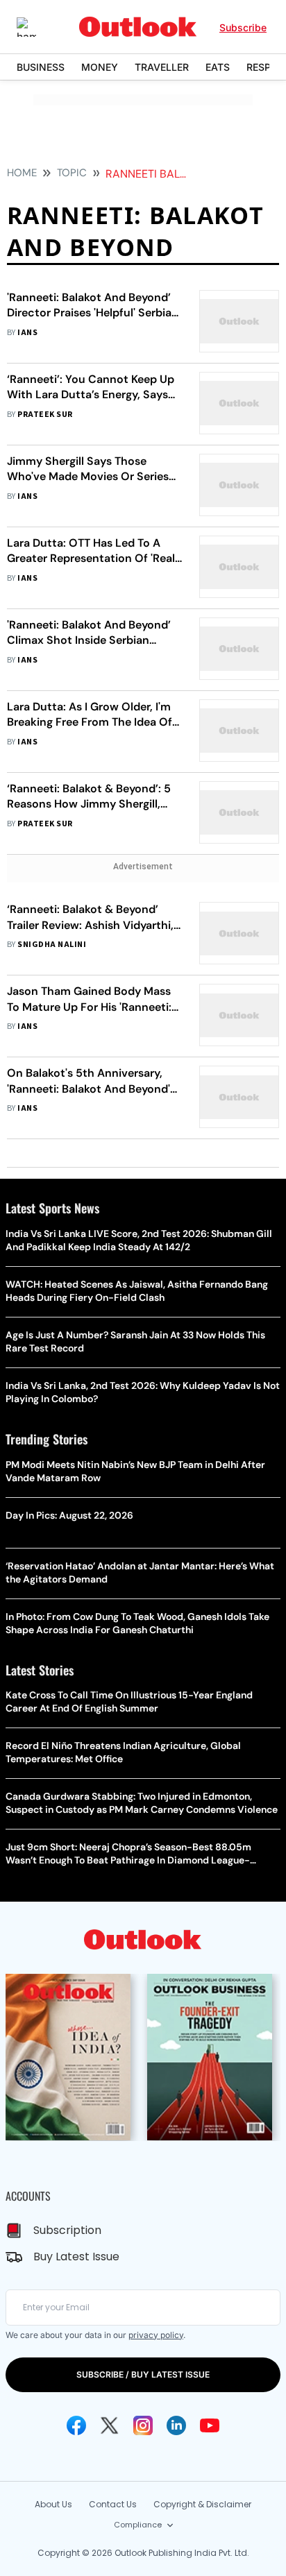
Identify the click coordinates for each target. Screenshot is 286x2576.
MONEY (100, 67)
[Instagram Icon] (143, 2425)
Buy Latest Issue (76, 2257)
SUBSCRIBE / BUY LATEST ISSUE (143, 2374)
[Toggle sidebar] (37, 27)
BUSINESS (41, 67)
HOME (22, 173)
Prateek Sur (45, 415)
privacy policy (156, 2335)
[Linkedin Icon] (176, 2425)
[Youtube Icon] (210, 2425)
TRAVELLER (162, 67)
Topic (72, 173)
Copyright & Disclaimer (202, 2504)
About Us (53, 2504)
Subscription (67, 2230)
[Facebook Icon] (76, 2425)
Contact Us (113, 2504)
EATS (218, 67)
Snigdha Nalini (52, 945)
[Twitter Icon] (110, 2425)
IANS (27, 333)
